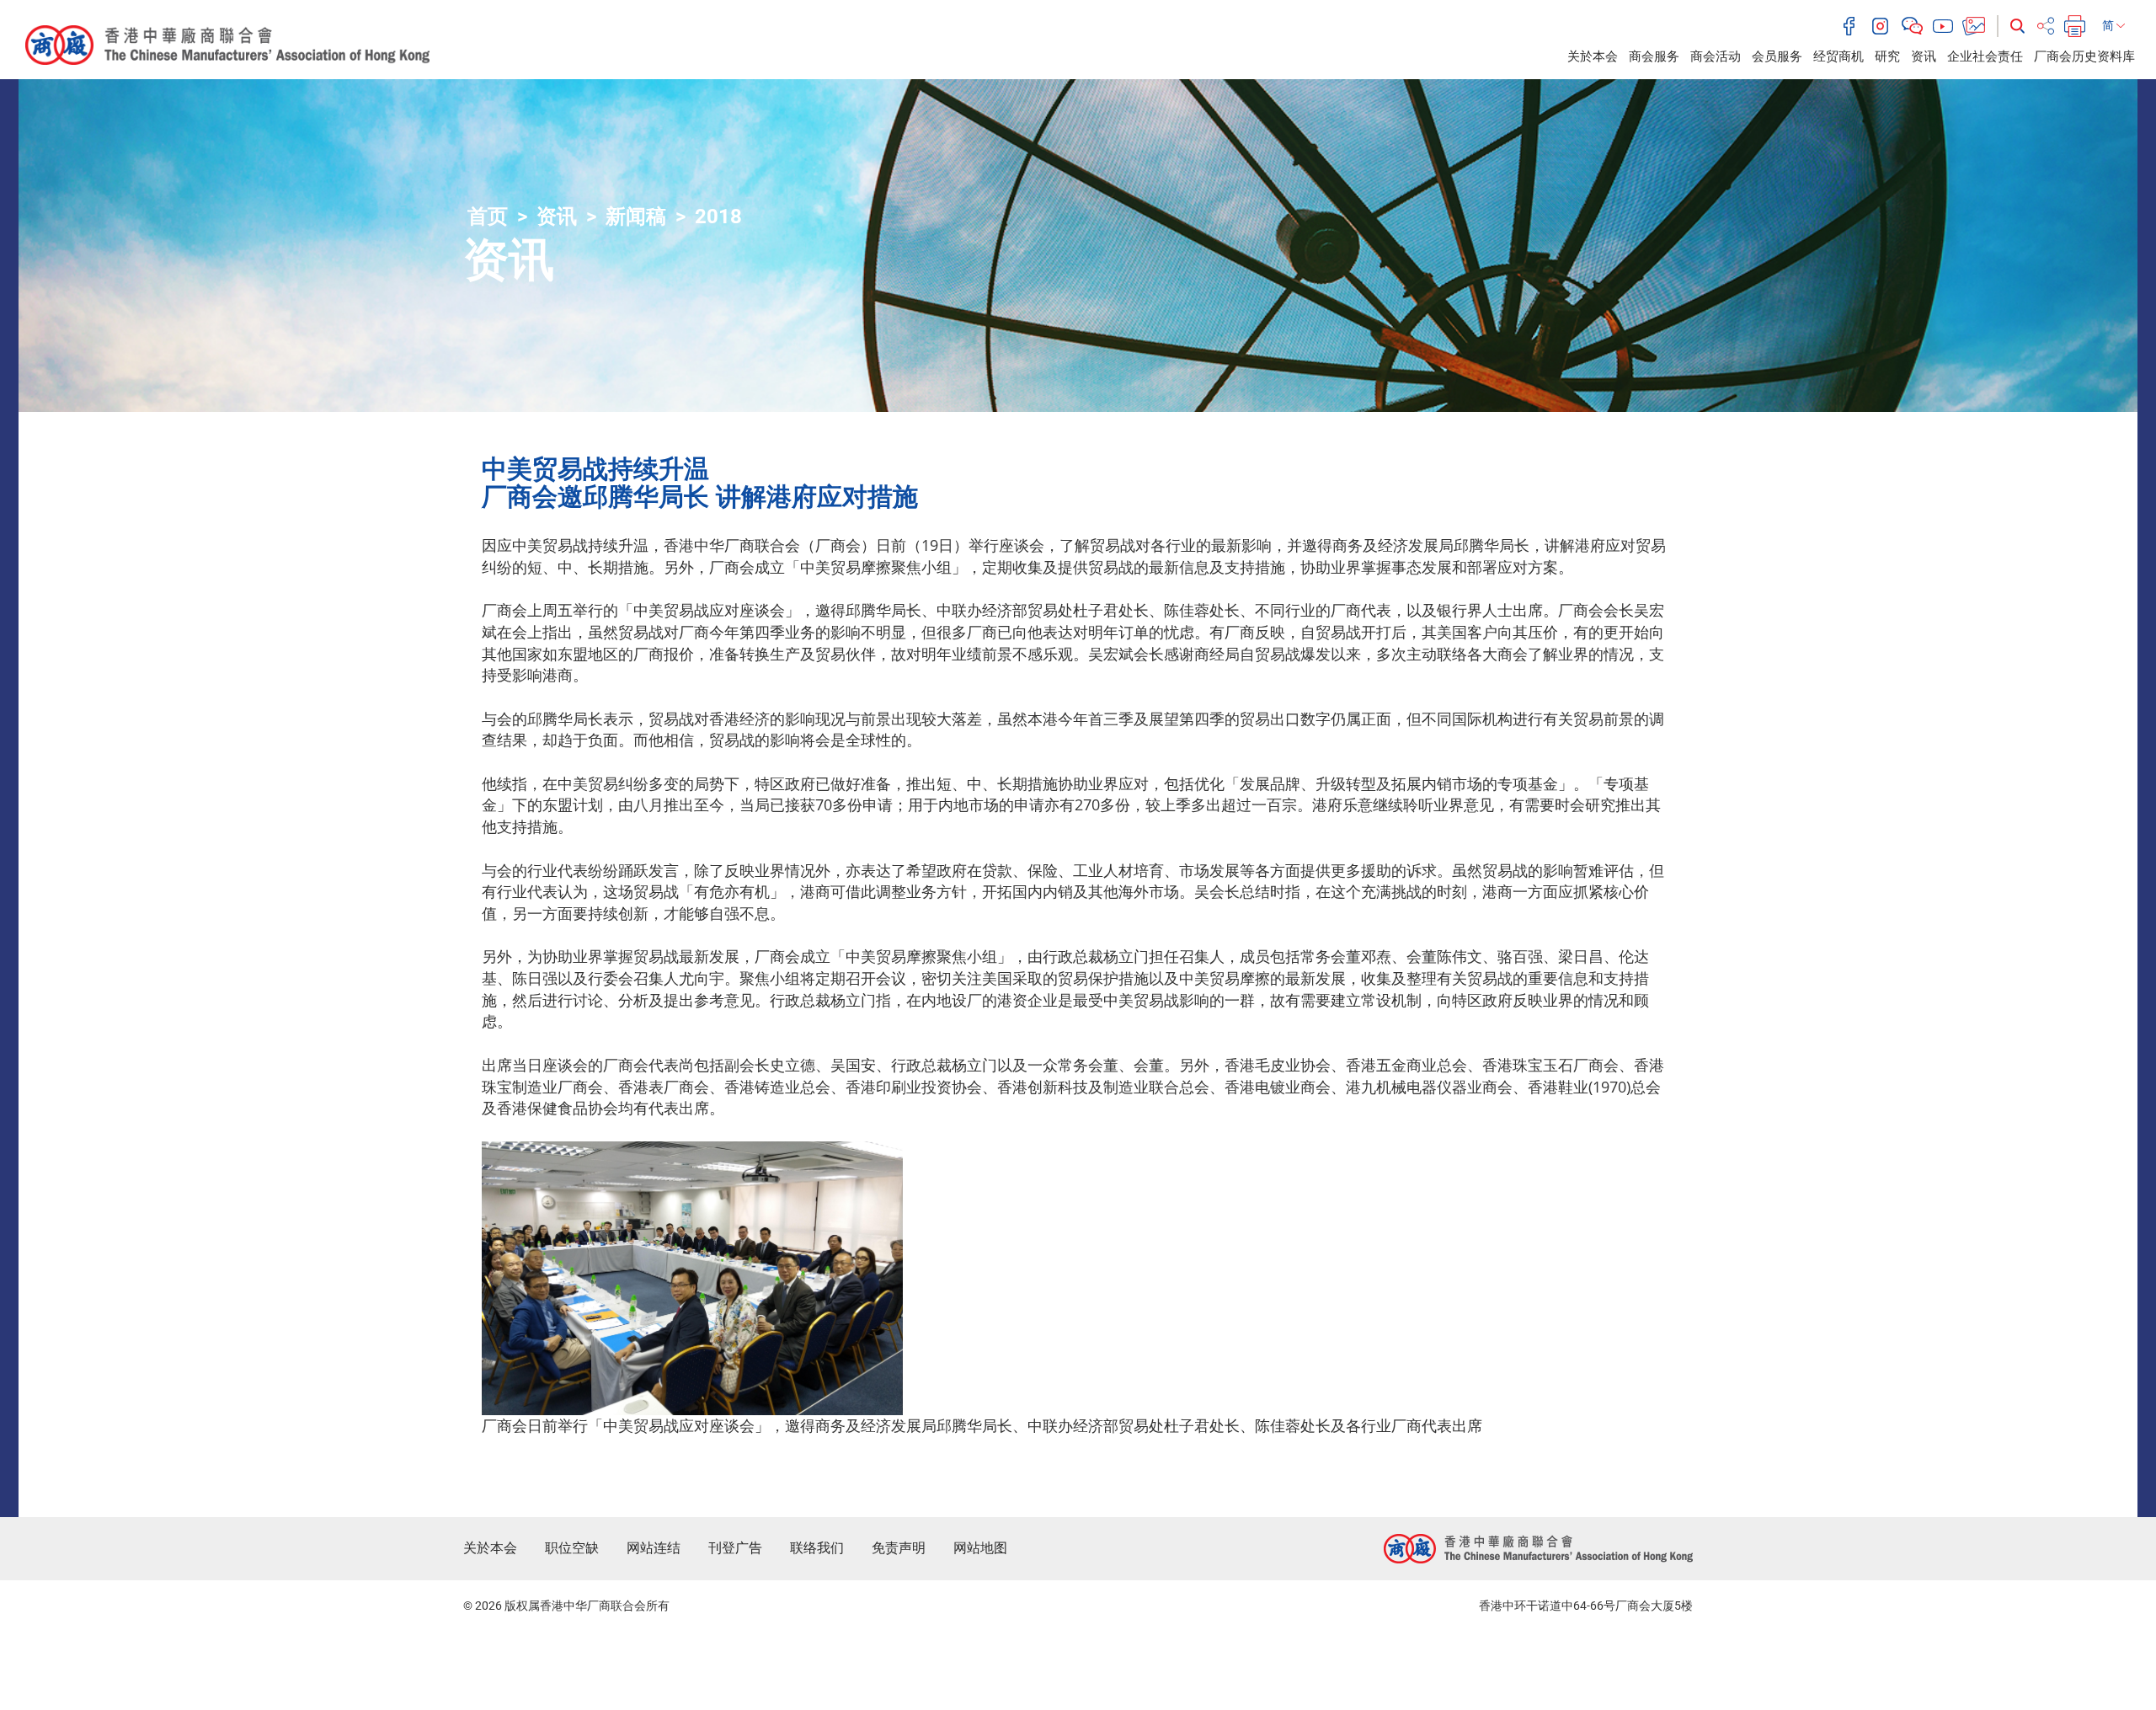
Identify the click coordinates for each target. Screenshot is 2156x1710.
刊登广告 (735, 1548)
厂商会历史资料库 (2084, 56)
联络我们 (817, 1548)
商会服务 (1654, 56)
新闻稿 (636, 216)
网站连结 (654, 1548)
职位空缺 (572, 1548)
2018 (718, 216)
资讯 (1924, 56)
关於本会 (1593, 56)
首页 (488, 216)
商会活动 (1716, 56)
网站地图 (980, 1548)
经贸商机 (1838, 56)
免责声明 (899, 1548)
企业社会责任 (1985, 56)
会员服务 (1777, 56)
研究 (1887, 56)
